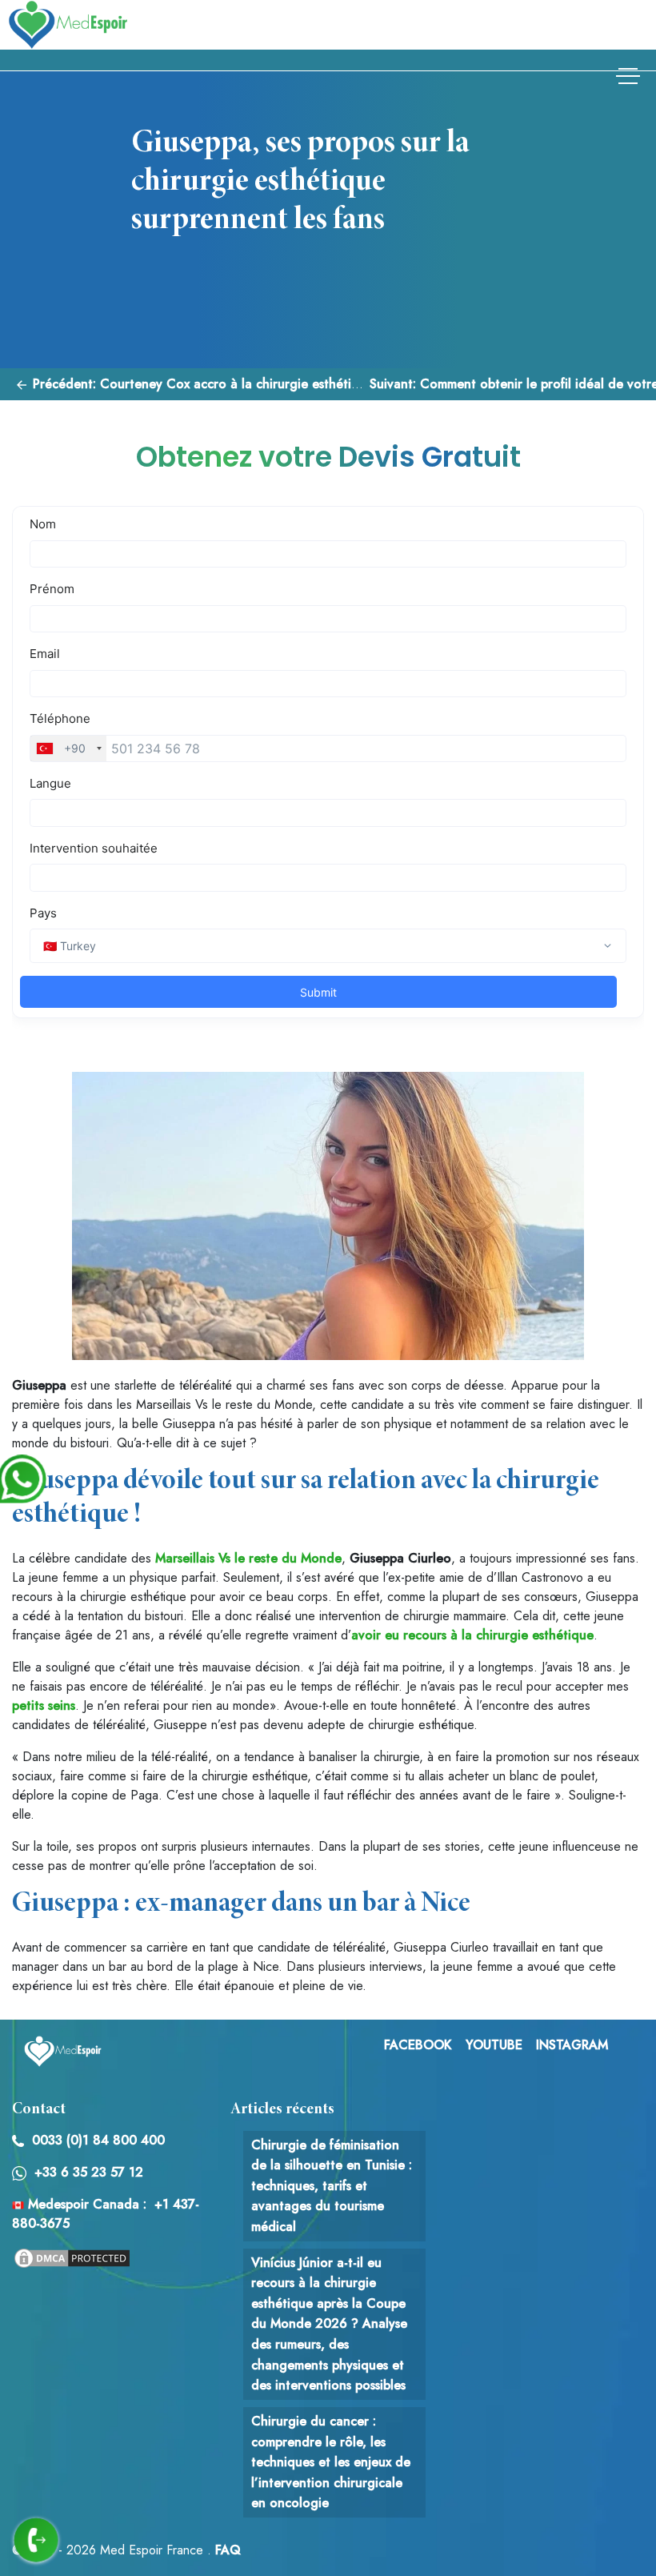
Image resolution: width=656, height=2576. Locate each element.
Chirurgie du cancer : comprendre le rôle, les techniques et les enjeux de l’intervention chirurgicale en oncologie (331, 2462)
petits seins (44, 1705)
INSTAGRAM (572, 2045)
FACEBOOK (418, 2045)
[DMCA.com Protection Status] (72, 2256)
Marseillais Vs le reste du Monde (248, 1558)
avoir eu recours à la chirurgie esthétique (472, 1635)
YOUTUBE (494, 2045)
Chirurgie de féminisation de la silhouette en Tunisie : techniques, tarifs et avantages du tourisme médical (332, 2186)
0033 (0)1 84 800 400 (98, 2140)
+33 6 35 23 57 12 (89, 2172)
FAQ (228, 2550)
